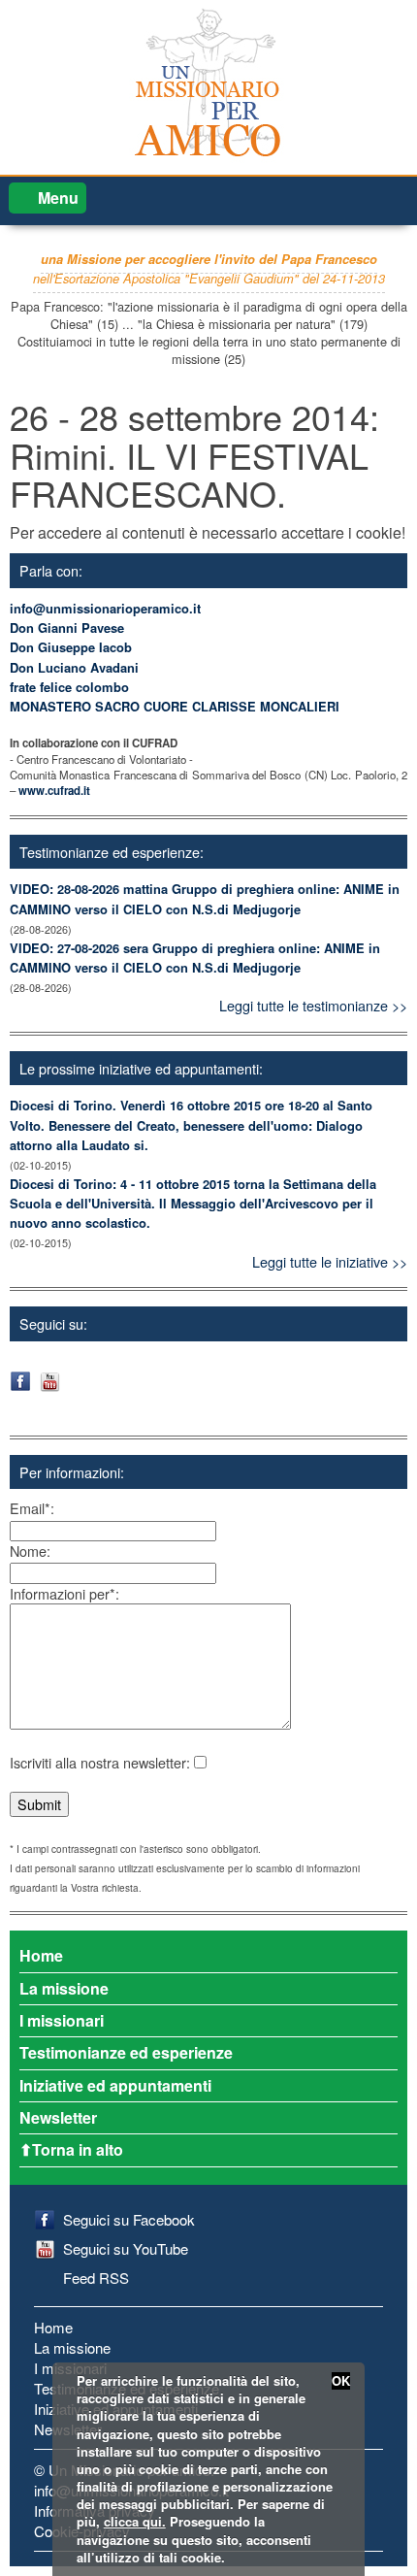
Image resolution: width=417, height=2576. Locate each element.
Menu (58, 198)
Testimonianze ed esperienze (126, 2052)
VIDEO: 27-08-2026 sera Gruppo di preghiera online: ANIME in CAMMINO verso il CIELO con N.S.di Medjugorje (195, 958)
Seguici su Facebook (129, 2219)
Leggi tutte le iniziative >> (330, 1261)
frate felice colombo (69, 687)
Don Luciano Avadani (74, 667)
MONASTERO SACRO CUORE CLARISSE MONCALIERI (175, 706)
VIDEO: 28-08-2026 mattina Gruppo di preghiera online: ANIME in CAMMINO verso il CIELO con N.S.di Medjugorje (205, 898)
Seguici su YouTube (126, 2248)
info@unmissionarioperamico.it (105, 608)
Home (41, 1955)
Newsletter (58, 2117)
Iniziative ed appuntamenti (115, 2085)
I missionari (62, 2020)
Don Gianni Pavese (67, 627)
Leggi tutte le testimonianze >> (313, 1005)
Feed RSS (96, 2278)
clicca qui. (135, 2521)
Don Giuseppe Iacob (71, 647)
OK (341, 2381)
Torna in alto (78, 2149)
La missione (64, 1988)
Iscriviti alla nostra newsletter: (100, 1762)
